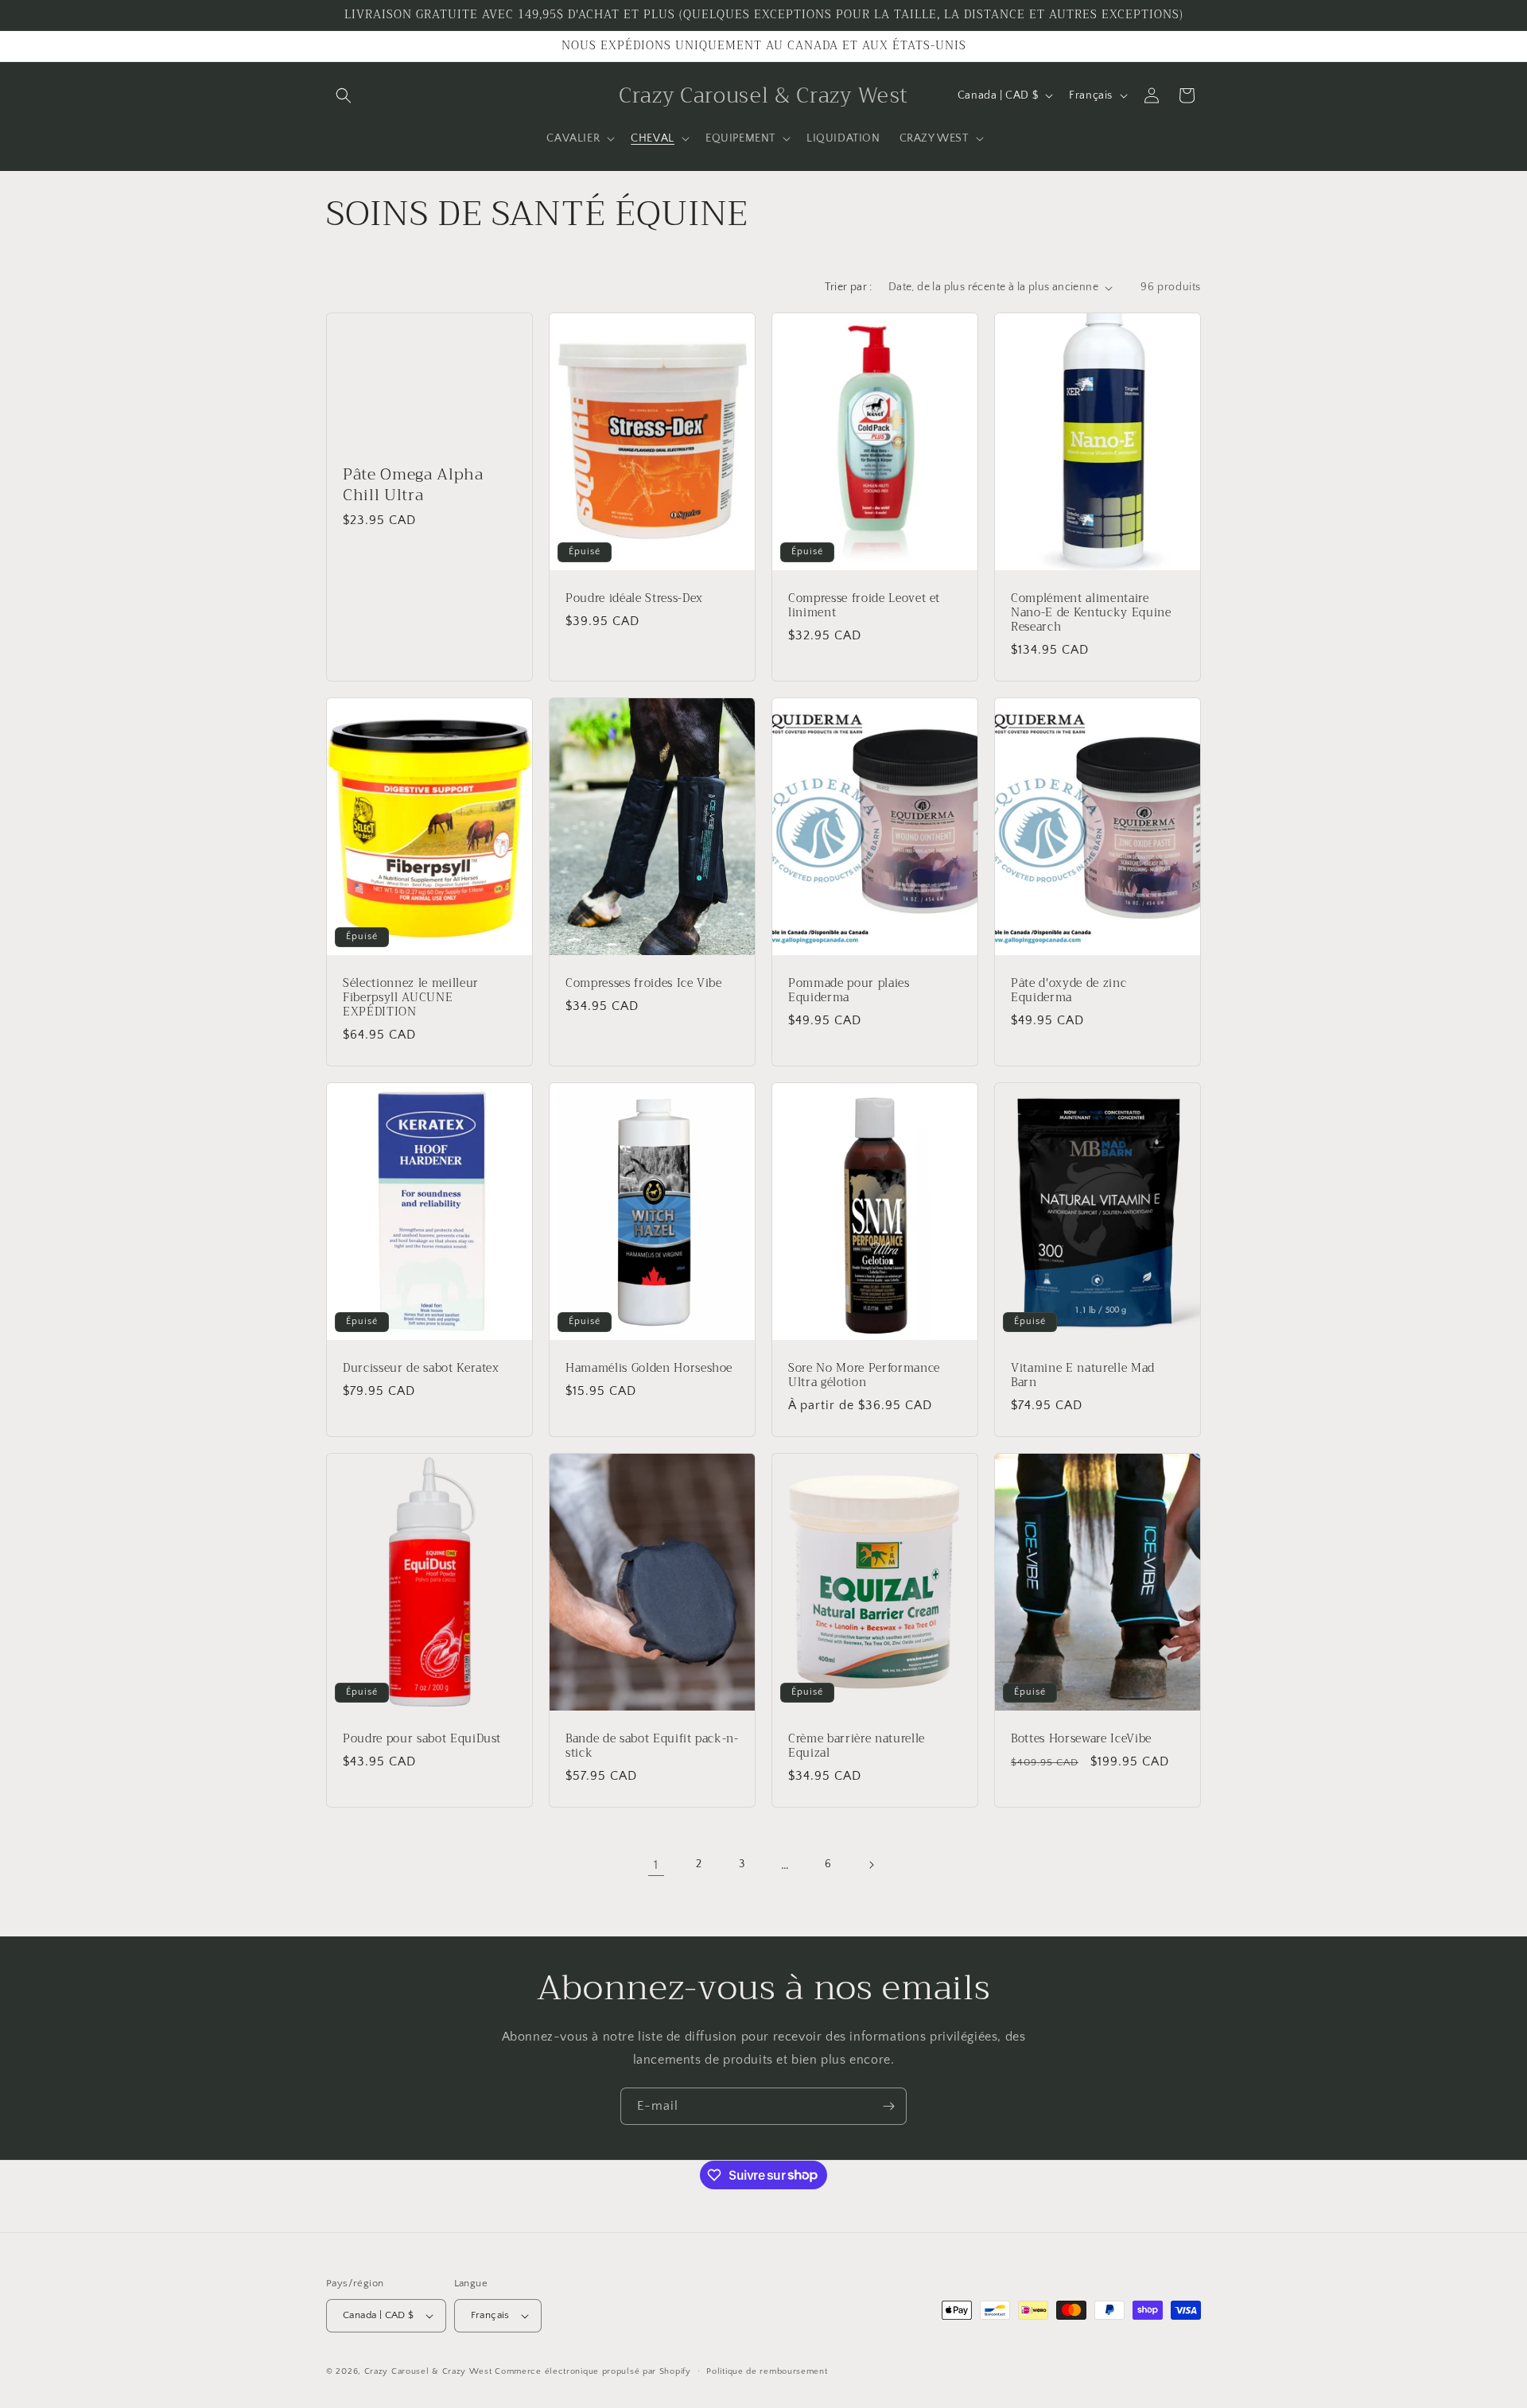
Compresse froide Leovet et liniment (864, 606)
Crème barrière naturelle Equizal (857, 1746)
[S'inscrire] (888, 2106)
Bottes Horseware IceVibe (1081, 1739)
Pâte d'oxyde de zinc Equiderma (1069, 991)
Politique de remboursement (767, 2371)
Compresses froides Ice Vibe (644, 984)
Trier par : (848, 287)
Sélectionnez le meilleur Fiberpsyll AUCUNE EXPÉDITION (411, 998)
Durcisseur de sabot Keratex (421, 1369)
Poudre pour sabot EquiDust (422, 1739)
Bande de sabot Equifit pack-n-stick (652, 1746)
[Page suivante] (871, 1865)
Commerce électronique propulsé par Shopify (593, 2371)
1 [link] (656, 1865)
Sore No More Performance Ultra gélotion (864, 1376)
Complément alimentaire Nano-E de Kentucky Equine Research (1091, 614)
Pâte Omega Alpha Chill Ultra (413, 484)
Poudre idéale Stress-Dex (634, 599)
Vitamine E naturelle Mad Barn (1083, 1376)
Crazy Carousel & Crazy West (428, 2371)
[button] (344, 95)
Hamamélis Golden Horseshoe (649, 1369)
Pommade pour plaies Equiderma (849, 991)
